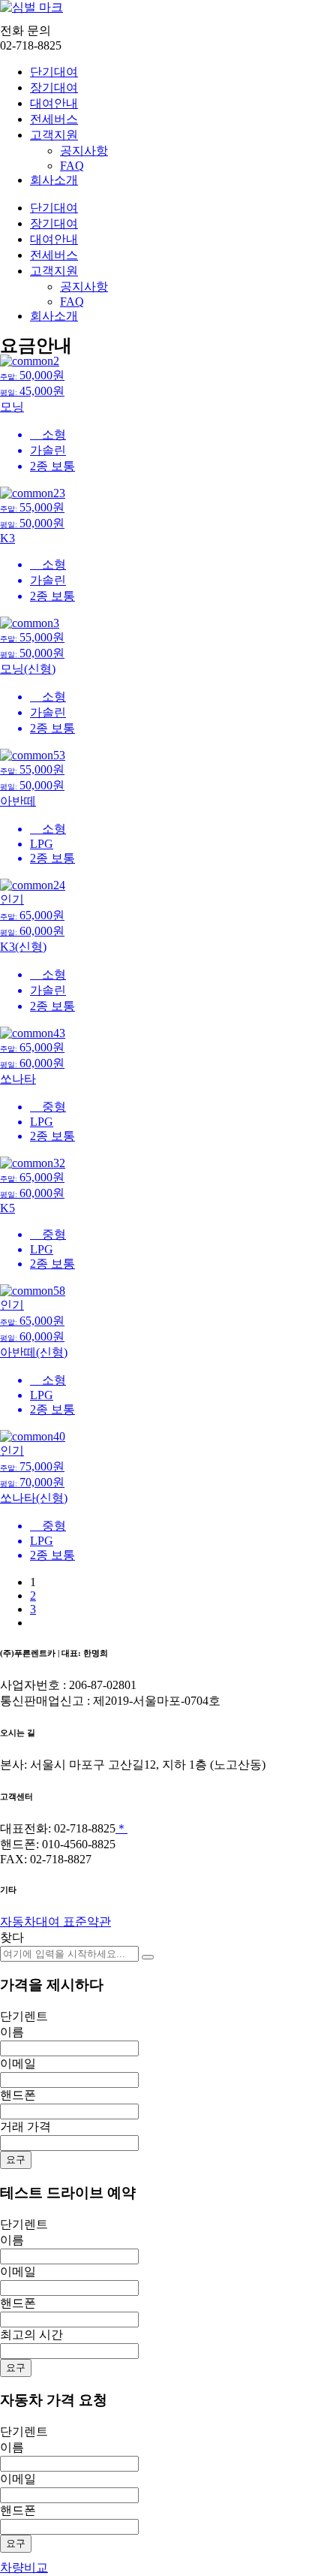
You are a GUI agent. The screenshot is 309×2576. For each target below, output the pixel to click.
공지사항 (84, 151)
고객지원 (54, 135)
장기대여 (54, 87)
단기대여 (54, 72)
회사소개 (54, 180)
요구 (16, 2160)
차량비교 (24, 2567)
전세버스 (54, 119)
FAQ (72, 166)
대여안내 (54, 103)
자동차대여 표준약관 (55, 1921)
